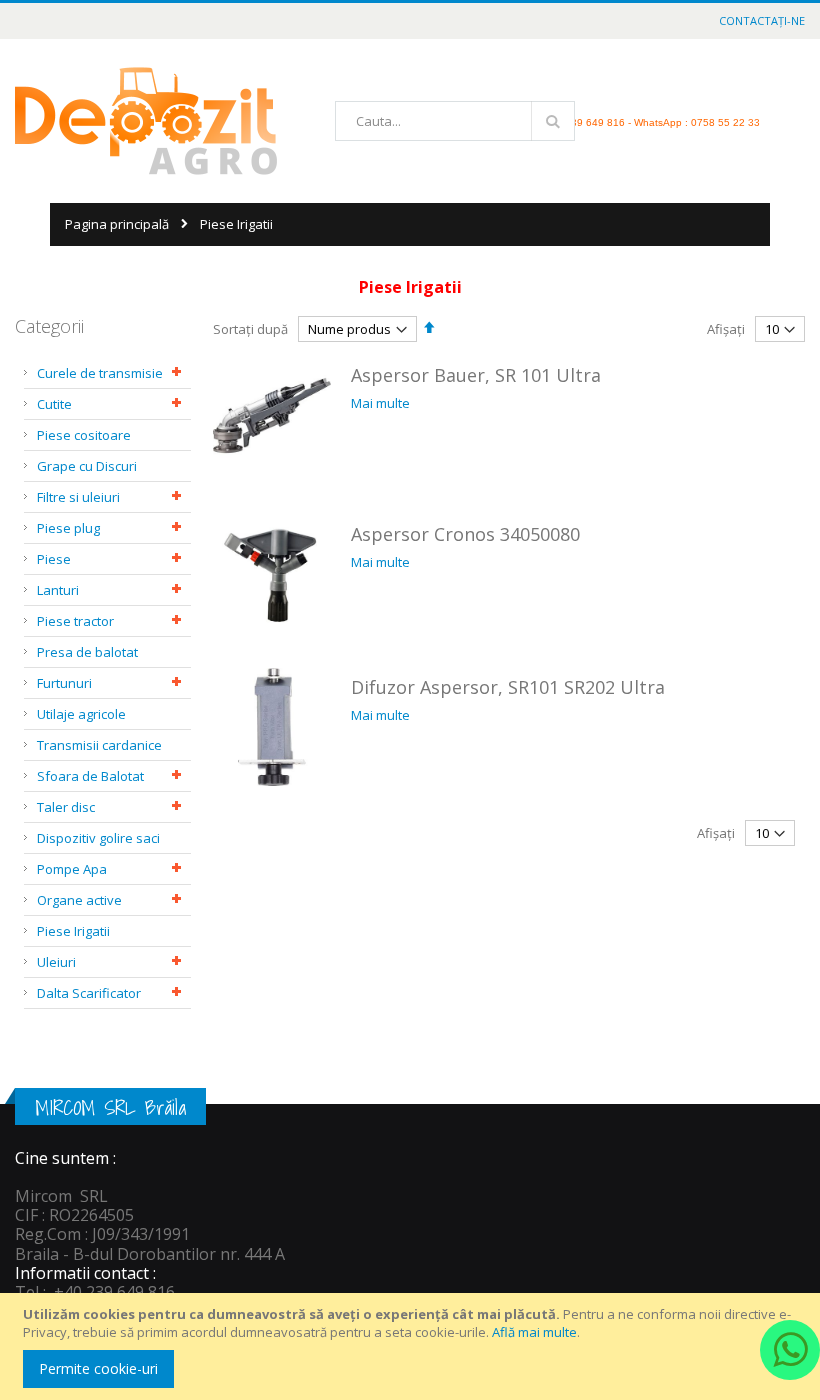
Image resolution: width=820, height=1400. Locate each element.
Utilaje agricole (81, 714)
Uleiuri (56, 962)
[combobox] (455, 121)
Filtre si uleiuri (78, 497)
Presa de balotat (87, 652)
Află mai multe (534, 1332)
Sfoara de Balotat (90, 776)
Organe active (79, 900)
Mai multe (380, 403)
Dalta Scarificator (89, 993)
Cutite (54, 404)
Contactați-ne (762, 20)
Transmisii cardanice (99, 745)
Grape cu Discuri (87, 466)
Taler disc (66, 807)
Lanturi (58, 590)
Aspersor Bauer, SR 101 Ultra (476, 375)
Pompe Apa (72, 869)
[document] (413, 1346)
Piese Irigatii (73, 931)
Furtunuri (64, 683)
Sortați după (250, 329)
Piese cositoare (84, 435)
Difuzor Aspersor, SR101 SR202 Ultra (508, 687)
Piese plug (68, 528)
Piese (54, 559)
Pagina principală (117, 224)
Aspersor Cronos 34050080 (465, 534)
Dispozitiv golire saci (98, 838)
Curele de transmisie (100, 373)
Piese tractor (75, 621)
